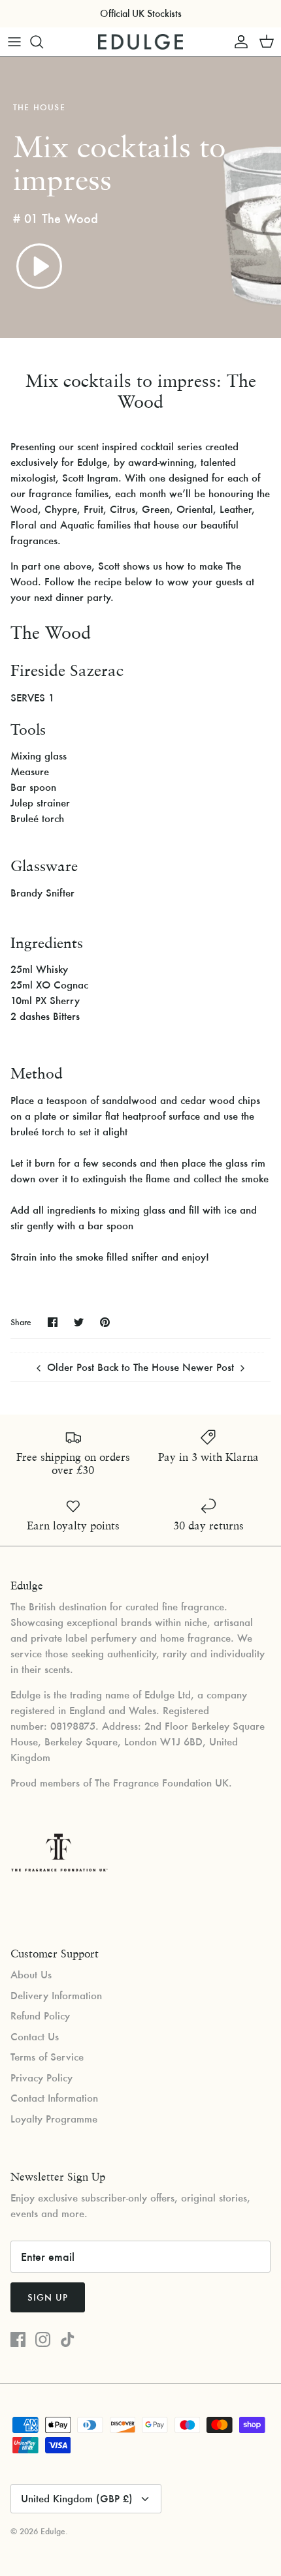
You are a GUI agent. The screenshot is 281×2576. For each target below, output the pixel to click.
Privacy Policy (41, 2078)
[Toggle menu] (14, 42)
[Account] (238, 42)
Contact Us (35, 2036)
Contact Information (54, 2098)
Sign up (48, 2297)
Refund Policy (40, 2016)
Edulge (53, 2531)
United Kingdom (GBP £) (77, 2498)
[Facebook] (18, 2339)
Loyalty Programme (54, 2119)
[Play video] (39, 266)
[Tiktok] (68, 2339)
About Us (31, 1974)
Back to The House (138, 1367)
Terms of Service (47, 2057)
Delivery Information (56, 1995)
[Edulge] (140, 42)
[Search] (43, 42)
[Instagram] (43, 2339)
